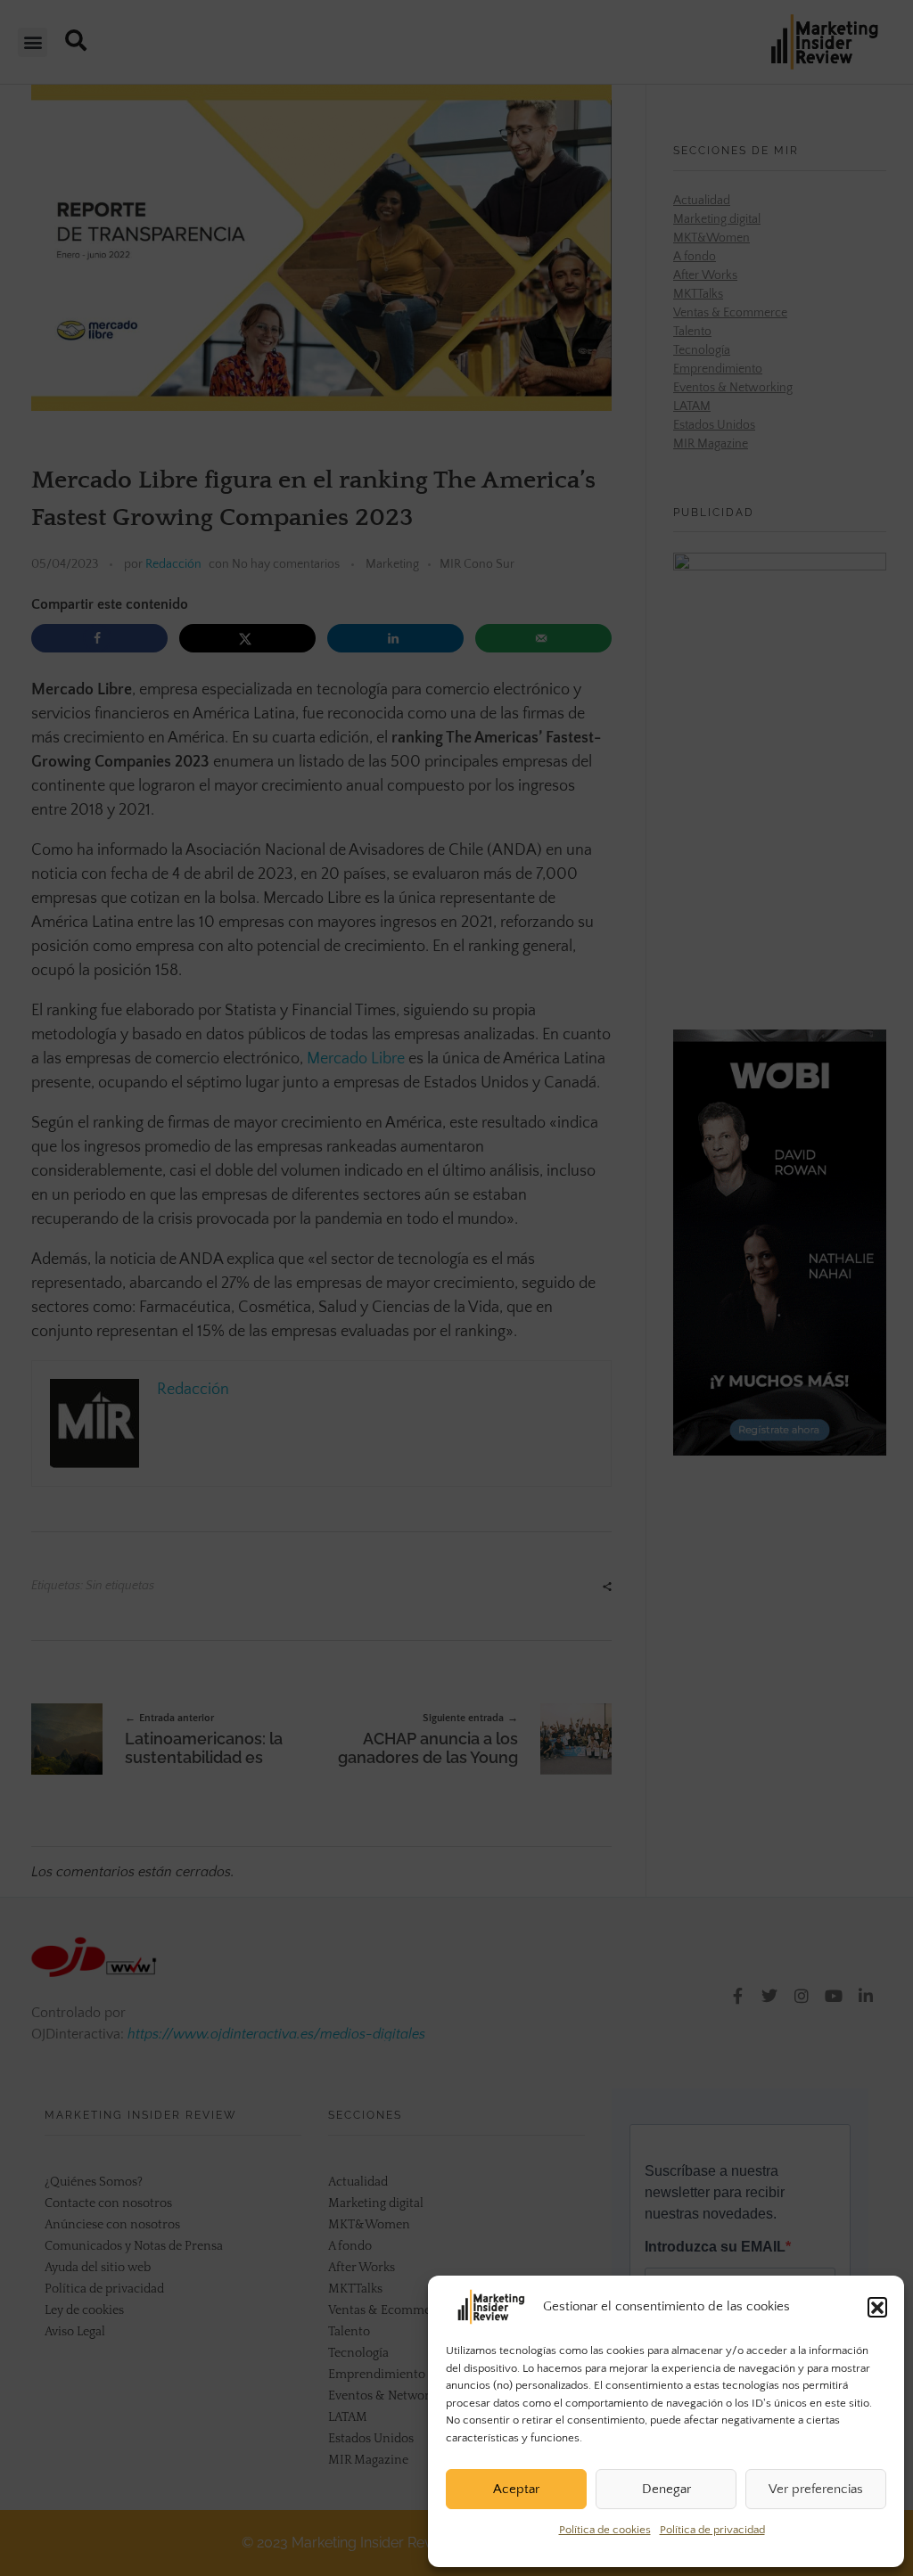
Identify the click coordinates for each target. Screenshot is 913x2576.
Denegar (666, 2489)
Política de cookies (605, 2530)
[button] (877, 2307)
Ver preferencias (816, 2489)
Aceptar (516, 2489)
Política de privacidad (712, 2530)
